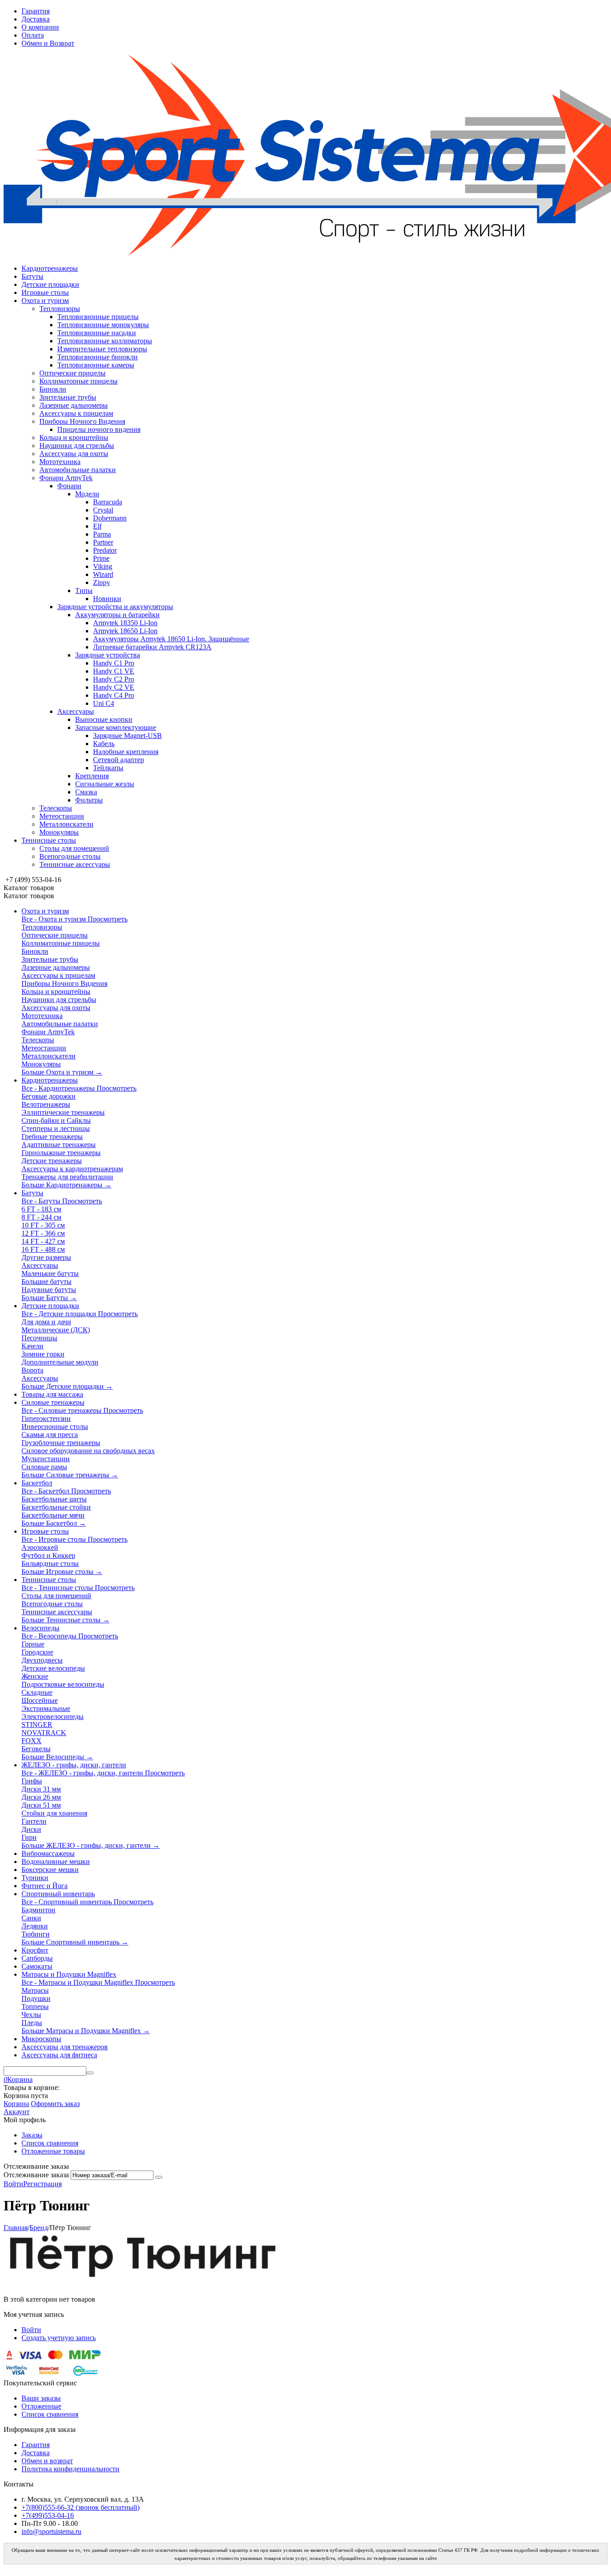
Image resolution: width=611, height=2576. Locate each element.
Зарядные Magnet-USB (127, 736)
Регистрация (42, 2184)
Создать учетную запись (59, 2338)
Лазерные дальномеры (74, 405)
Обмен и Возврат (48, 43)
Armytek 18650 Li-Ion (125, 631)
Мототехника (60, 462)
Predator (105, 550)
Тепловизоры (60, 309)
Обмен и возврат (47, 2461)
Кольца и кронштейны (74, 437)
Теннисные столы (49, 840)
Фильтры (89, 800)
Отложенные (41, 2406)
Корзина (16, 2104)
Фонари (69, 486)
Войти (13, 2184)
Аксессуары (76, 711)
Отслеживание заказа (36, 2175)
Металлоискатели (66, 824)
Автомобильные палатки (78, 470)
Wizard (103, 574)
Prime (101, 558)
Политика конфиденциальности (70, 2469)
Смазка (86, 792)
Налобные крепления (126, 752)
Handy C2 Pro (114, 679)
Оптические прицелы (72, 373)
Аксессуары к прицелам (76, 413)
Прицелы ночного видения (99, 429)
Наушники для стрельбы (77, 446)
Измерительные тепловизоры (102, 349)
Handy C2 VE (114, 687)
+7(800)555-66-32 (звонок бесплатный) (81, 2507)
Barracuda (108, 502)
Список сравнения (50, 2143)
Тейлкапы (108, 768)
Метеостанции (62, 816)
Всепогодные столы (70, 856)
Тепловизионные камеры (96, 365)
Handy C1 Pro (114, 663)
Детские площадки (50, 284)
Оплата (33, 35)
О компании (40, 27)
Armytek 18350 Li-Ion (125, 623)
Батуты (32, 276)
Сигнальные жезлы (105, 784)
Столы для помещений (74, 848)
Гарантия (36, 11)
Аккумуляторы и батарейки (117, 615)
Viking (103, 566)
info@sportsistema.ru (51, 2531)
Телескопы (56, 808)
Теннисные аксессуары (75, 864)
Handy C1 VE (114, 671)
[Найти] (90, 2073)
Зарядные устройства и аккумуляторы (115, 607)
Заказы (32, 2135)
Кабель (104, 744)
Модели (87, 494)
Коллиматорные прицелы (78, 381)
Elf (97, 526)
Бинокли (53, 389)
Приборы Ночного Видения (82, 421)
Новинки (107, 599)
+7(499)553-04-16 (48, 2515)
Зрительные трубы (68, 397)
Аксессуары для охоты (74, 454)
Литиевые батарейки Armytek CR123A (152, 647)
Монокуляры (59, 832)
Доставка (36, 19)
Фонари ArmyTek (66, 478)
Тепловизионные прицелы (98, 317)
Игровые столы (45, 292)
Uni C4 (104, 703)
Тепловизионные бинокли (98, 357)
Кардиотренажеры (50, 268)
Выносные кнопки (104, 719)
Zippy (102, 582)
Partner (103, 542)
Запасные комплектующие (116, 727)
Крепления (92, 776)
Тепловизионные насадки (97, 333)
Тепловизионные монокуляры (103, 325)
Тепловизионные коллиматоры (105, 341)
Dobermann (110, 518)
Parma (102, 534)
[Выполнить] (159, 2177)
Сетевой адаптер (119, 760)
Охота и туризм (45, 301)
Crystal (103, 510)
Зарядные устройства (108, 655)
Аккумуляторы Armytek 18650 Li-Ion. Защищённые (171, 639)
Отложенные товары (53, 2151)
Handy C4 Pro (114, 695)
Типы (84, 591)
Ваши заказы (41, 2398)
